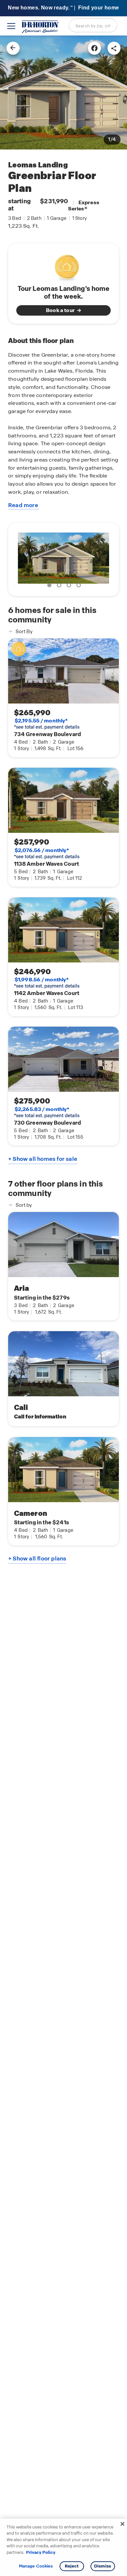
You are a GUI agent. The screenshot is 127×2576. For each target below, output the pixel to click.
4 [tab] (80, 586)
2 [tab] (60, 586)
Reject (72, 2566)
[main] (63, 1306)
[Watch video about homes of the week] (64, 266)
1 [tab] (50, 586)
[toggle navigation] (11, 26)
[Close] (122, 2524)
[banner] (63, 8)
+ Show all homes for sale (43, 1159)
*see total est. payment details (47, 724)
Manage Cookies (36, 2566)
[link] (63, 93)
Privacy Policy (41, 2552)
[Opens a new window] (94, 48)
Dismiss (103, 2566)
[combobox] (93, 25)
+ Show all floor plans (37, 1558)
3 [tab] (70, 586)
